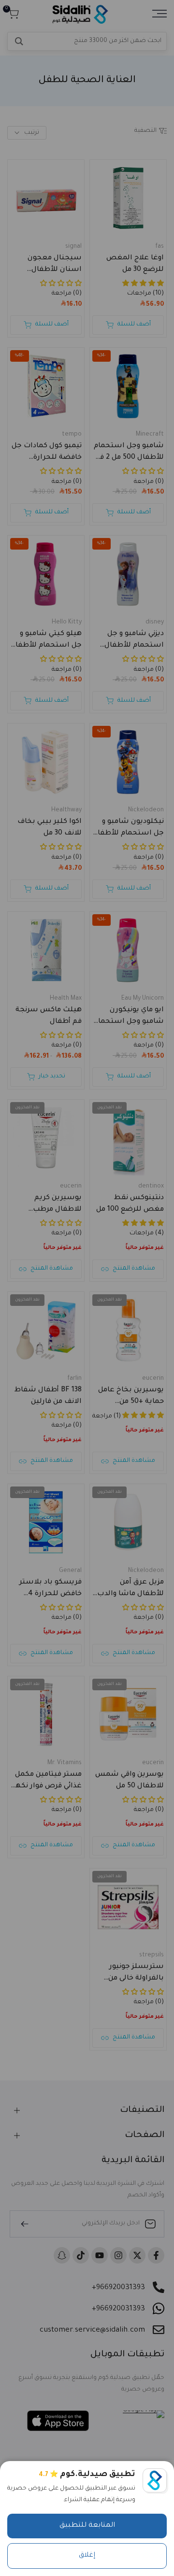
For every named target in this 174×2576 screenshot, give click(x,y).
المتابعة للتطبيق (87, 2526)
